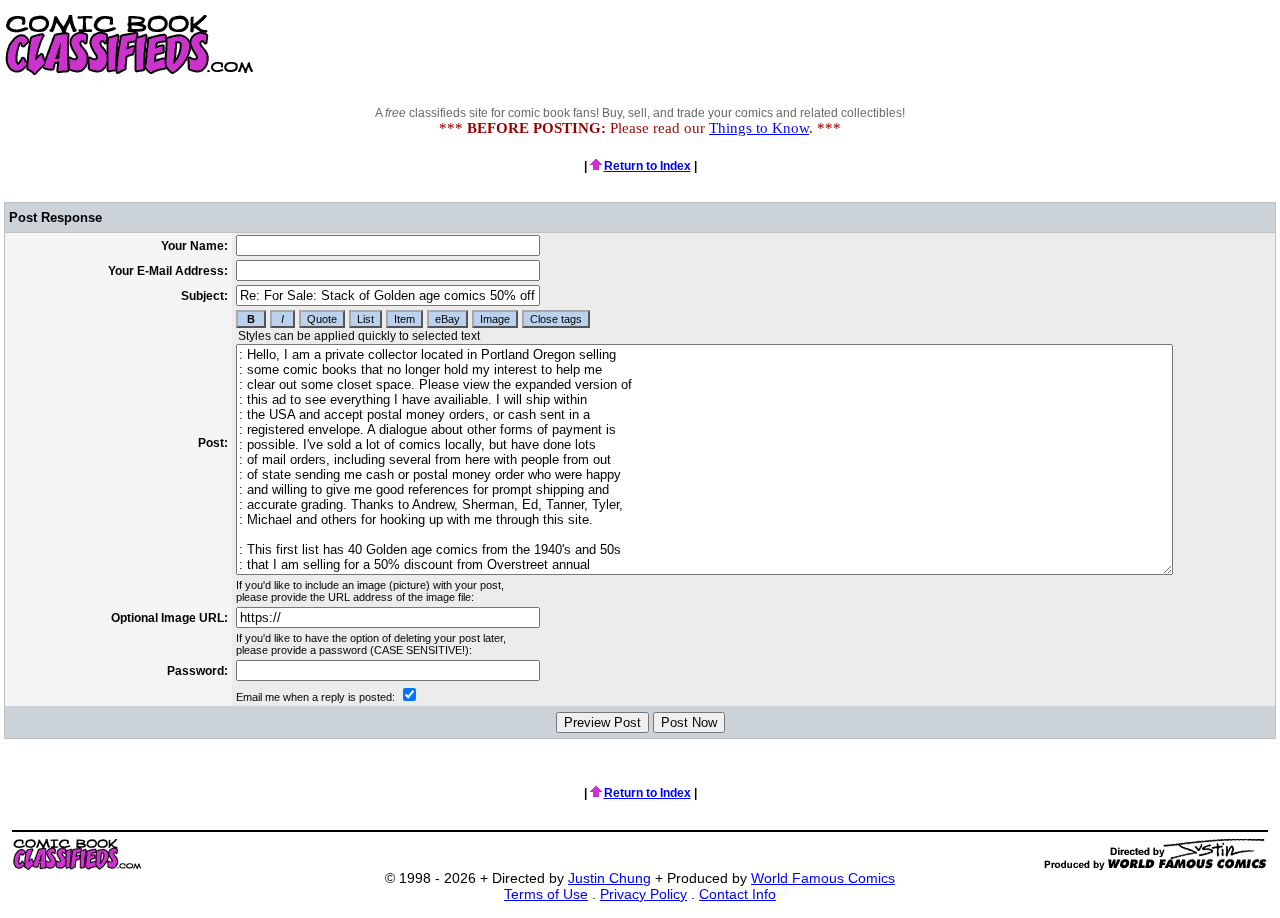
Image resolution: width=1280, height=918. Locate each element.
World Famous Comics (823, 878)
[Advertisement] (916, 45)
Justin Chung (609, 878)
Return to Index (647, 166)
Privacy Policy (643, 894)
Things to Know (759, 128)
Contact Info (737, 894)
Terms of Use (546, 894)
